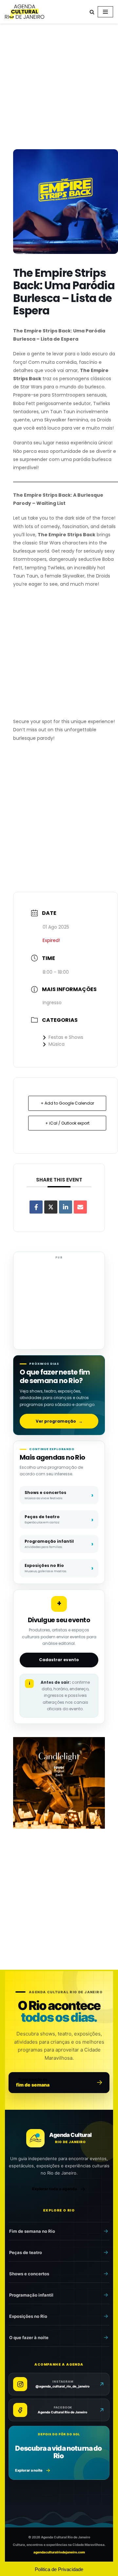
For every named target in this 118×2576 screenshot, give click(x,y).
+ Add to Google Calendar (67, 1103)
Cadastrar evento (59, 1660)
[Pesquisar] (92, 12)
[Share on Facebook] (36, 1207)
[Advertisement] (59, 88)
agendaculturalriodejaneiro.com (59, 2552)
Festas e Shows (66, 1037)
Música (57, 1044)
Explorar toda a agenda (55, 2189)
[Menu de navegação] (105, 12)
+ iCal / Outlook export (67, 1123)
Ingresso (52, 1003)
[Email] (80, 1207)
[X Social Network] (51, 1207)
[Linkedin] (66, 1207)
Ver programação (59, 1421)
